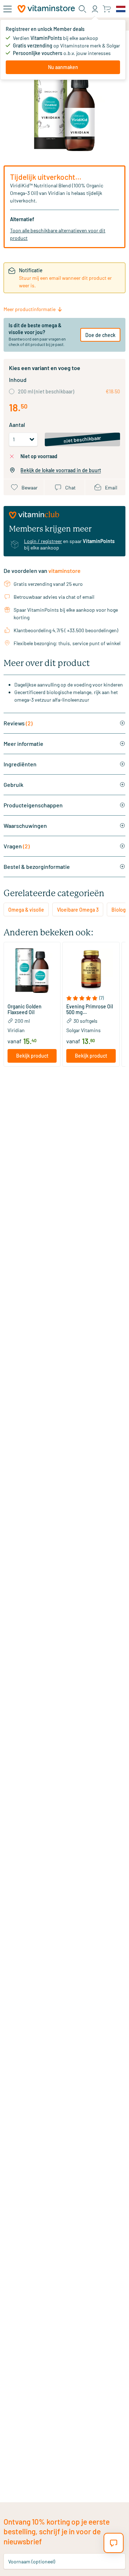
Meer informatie (23, 744)
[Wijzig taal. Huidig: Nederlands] (121, 9)
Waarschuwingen (25, 826)
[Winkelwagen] (107, 9)
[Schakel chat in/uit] (114, 2543)
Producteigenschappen (33, 805)
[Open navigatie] (8, 9)
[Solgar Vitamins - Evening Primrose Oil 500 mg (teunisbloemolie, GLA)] (91, 970)
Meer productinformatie (30, 309)
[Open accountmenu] (95, 9)
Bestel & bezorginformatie (37, 867)
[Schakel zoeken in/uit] (82, 9)
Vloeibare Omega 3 (78, 910)
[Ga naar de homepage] (46, 9)
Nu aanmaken (63, 67)
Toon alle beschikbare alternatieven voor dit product (58, 234)
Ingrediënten (20, 764)
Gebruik (13, 785)
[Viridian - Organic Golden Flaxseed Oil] (32, 970)
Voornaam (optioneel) (32, 2561)
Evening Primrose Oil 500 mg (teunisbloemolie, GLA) (90, 1009)
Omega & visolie (26, 910)
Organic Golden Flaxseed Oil (25, 1009)
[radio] (12, 391)
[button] (32, 998)
